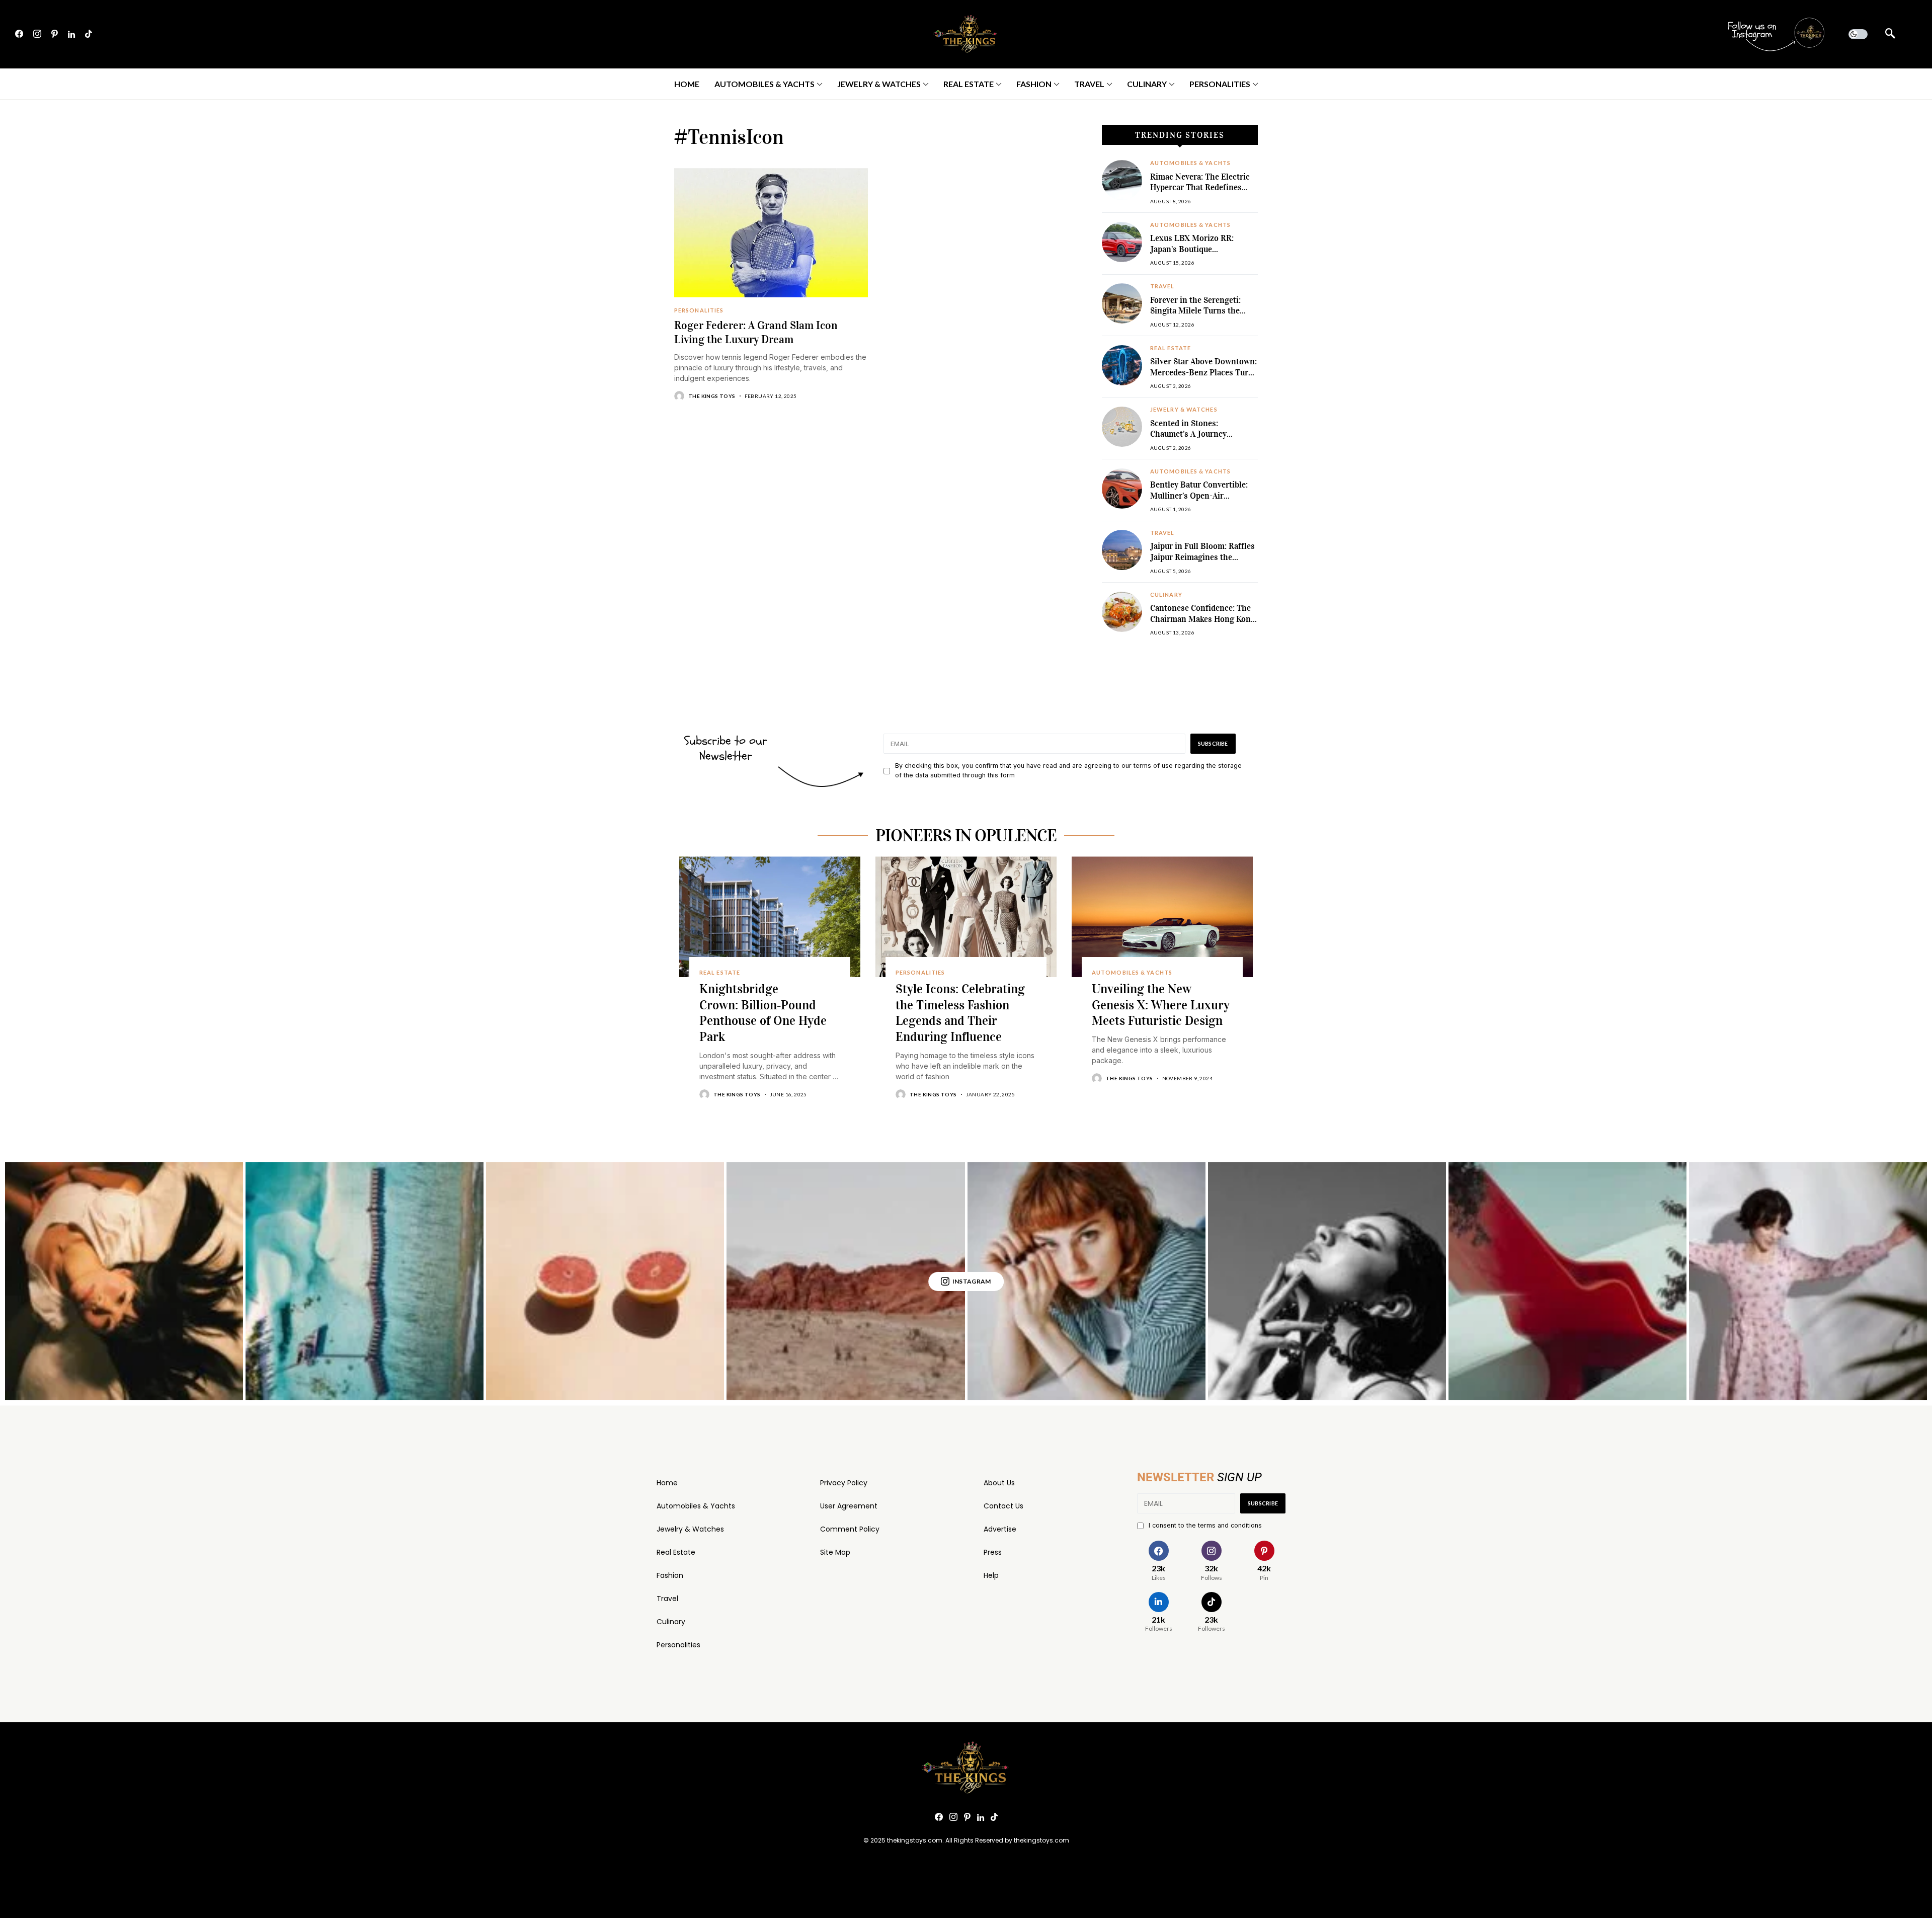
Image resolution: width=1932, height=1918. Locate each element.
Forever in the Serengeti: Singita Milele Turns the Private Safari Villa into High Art (1203, 316)
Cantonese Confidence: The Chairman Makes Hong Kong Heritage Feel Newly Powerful (1203, 624)
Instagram (972, 1281)
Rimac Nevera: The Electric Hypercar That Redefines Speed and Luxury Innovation (1200, 193)
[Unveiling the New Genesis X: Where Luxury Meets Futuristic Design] (1162, 917)
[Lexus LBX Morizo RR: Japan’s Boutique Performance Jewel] (1122, 242)
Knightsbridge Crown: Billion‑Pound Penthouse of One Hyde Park (763, 1013)
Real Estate (676, 1552)
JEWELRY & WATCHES (1184, 410)
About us (999, 1483)
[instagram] (37, 34)
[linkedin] (71, 34)
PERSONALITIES (699, 310)
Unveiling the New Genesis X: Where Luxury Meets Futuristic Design (1161, 1005)
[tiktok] (89, 34)
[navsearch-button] (1890, 34)
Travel (667, 1599)
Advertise (1000, 1529)
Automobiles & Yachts (696, 1506)
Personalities (678, 1645)
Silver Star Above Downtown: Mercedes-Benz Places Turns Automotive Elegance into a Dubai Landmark (1204, 378)
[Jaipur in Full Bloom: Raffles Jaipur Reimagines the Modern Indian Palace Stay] (1122, 550)
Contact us (1003, 1506)
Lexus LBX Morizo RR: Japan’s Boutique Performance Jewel (1192, 249)
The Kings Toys (712, 396)
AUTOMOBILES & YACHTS (1190, 163)
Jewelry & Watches (690, 1529)
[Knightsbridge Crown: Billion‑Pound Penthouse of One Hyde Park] (770, 917)
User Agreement (849, 1506)
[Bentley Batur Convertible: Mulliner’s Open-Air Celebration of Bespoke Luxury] (1122, 489)
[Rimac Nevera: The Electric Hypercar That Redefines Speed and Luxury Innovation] (1122, 180)
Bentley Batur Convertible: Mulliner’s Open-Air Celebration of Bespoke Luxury (1199, 501)
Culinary (671, 1622)
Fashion (670, 1575)
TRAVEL (1162, 286)
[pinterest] (55, 34)
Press (993, 1552)
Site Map (835, 1552)
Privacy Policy (844, 1483)
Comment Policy (850, 1529)
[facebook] (19, 34)
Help (991, 1575)
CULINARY (1166, 595)
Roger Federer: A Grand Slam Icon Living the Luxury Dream (756, 332)
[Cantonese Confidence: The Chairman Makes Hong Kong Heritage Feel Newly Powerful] (1122, 612)
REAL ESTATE (1171, 348)
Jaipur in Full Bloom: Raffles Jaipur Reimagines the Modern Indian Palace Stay (1202, 557)
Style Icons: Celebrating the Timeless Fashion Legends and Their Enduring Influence (960, 1013)
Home (667, 1483)
